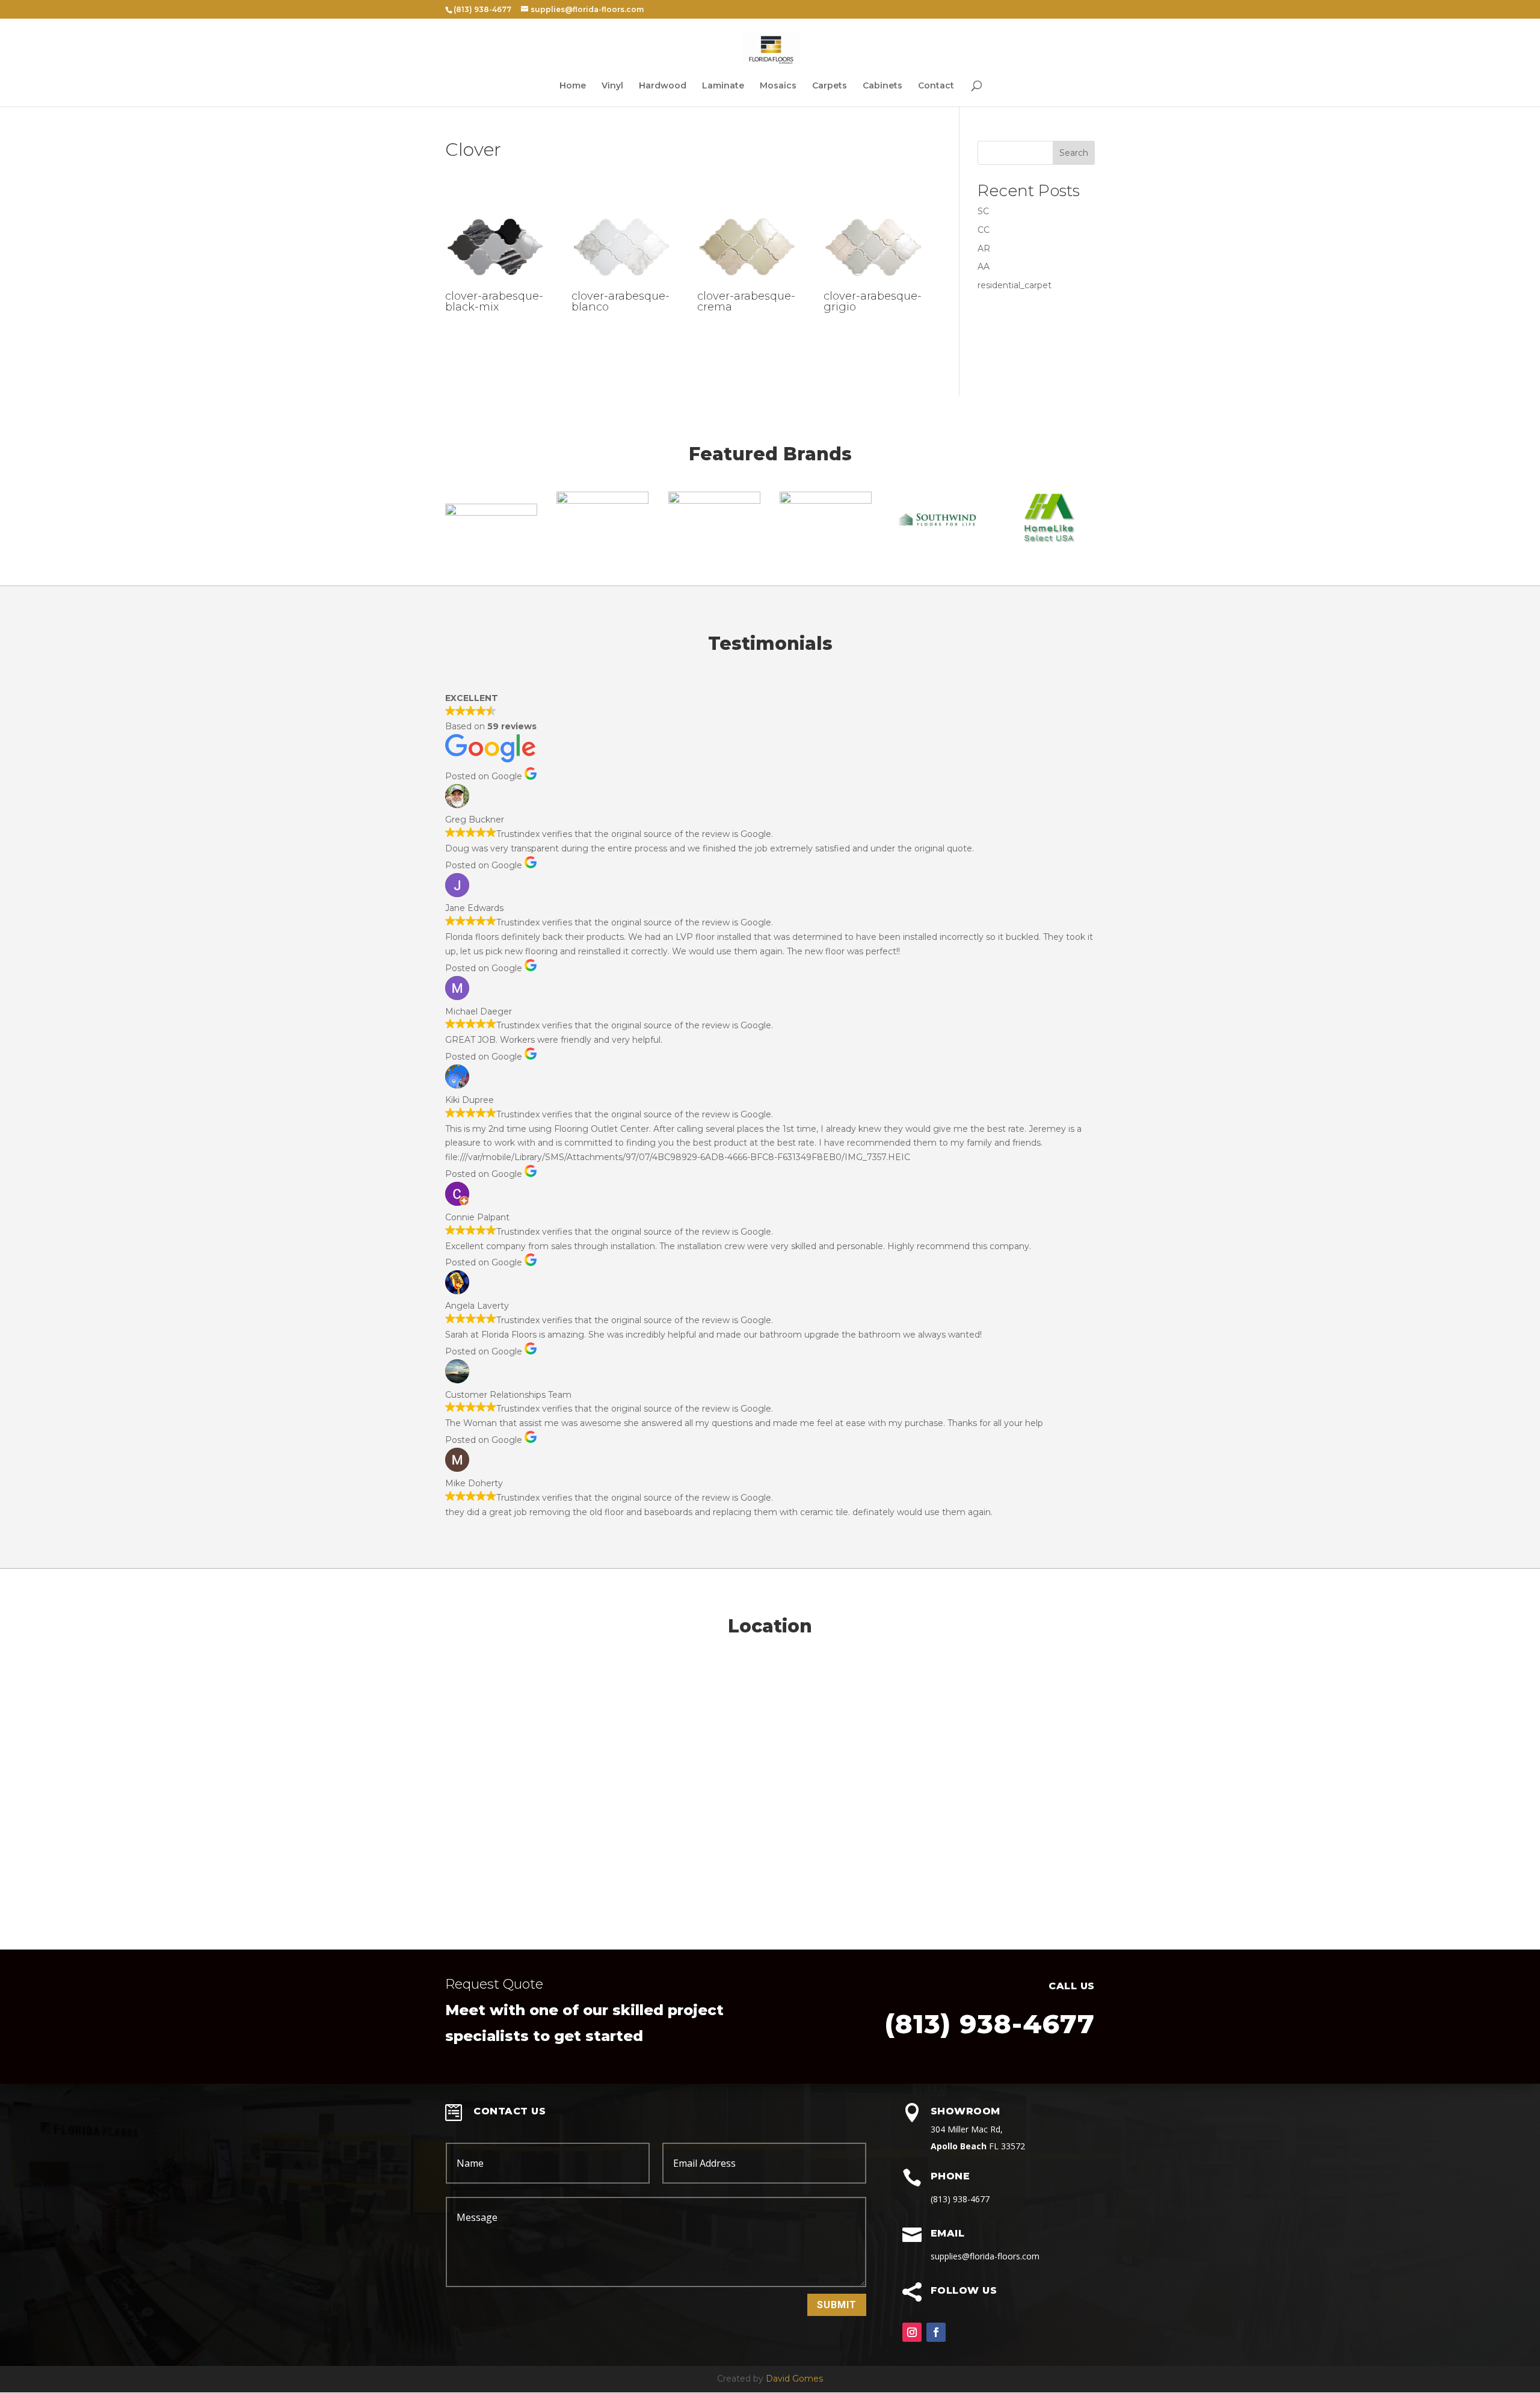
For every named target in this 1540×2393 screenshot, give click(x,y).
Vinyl (612, 86)
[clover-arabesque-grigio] (873, 285)
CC (984, 230)
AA (984, 267)
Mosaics (778, 86)
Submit (837, 2305)
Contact (936, 86)
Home (573, 86)
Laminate (723, 86)
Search (1074, 153)
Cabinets (882, 86)
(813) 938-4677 (990, 2024)
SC (983, 211)
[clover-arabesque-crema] (747, 285)
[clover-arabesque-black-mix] (495, 285)
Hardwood (663, 86)
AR (984, 249)
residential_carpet (1015, 285)
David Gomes (794, 2379)
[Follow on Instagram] (912, 2332)
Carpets (830, 86)
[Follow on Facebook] (936, 2332)
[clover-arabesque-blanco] (621, 285)
